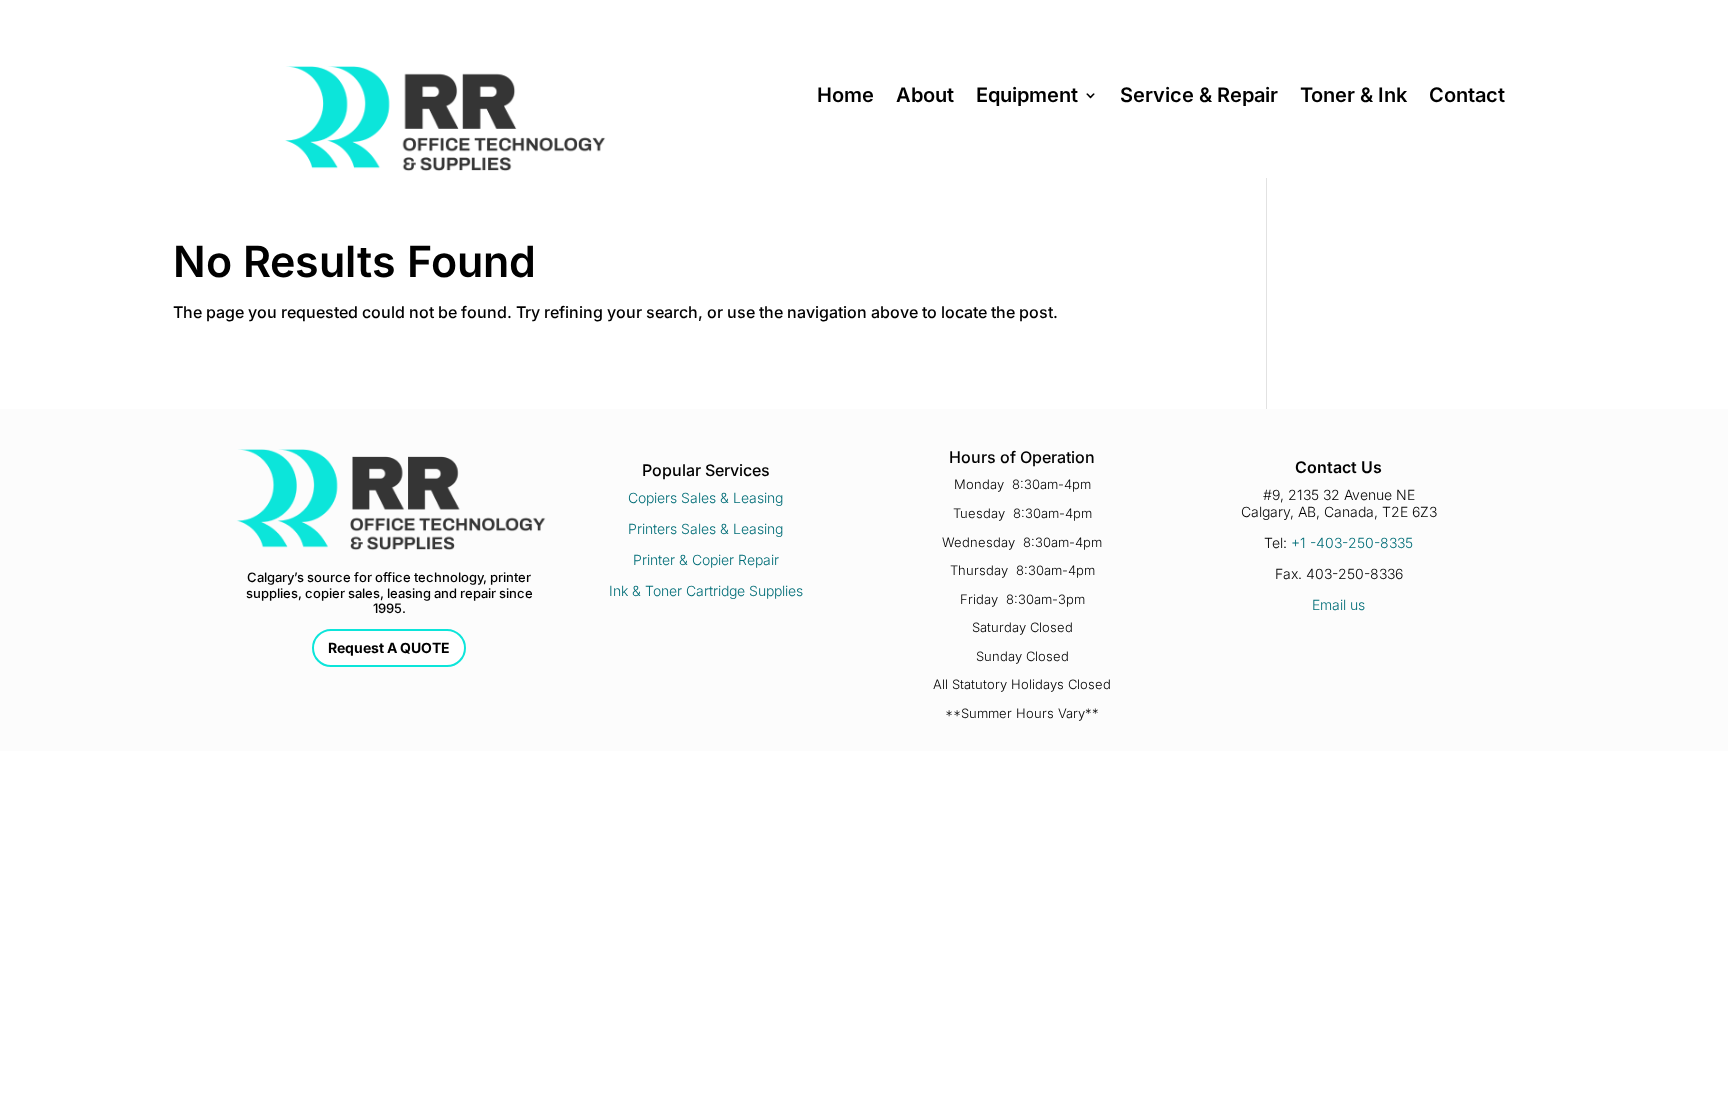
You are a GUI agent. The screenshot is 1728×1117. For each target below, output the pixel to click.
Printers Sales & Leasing (705, 528)
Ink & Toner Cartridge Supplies (706, 590)
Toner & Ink (1353, 97)
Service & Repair (1199, 97)
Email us (1338, 604)
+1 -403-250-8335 (1352, 542)
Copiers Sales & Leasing (705, 497)
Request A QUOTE (389, 647)
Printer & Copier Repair (706, 559)
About (925, 97)
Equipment (1027, 97)
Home (845, 97)
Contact (1467, 97)
